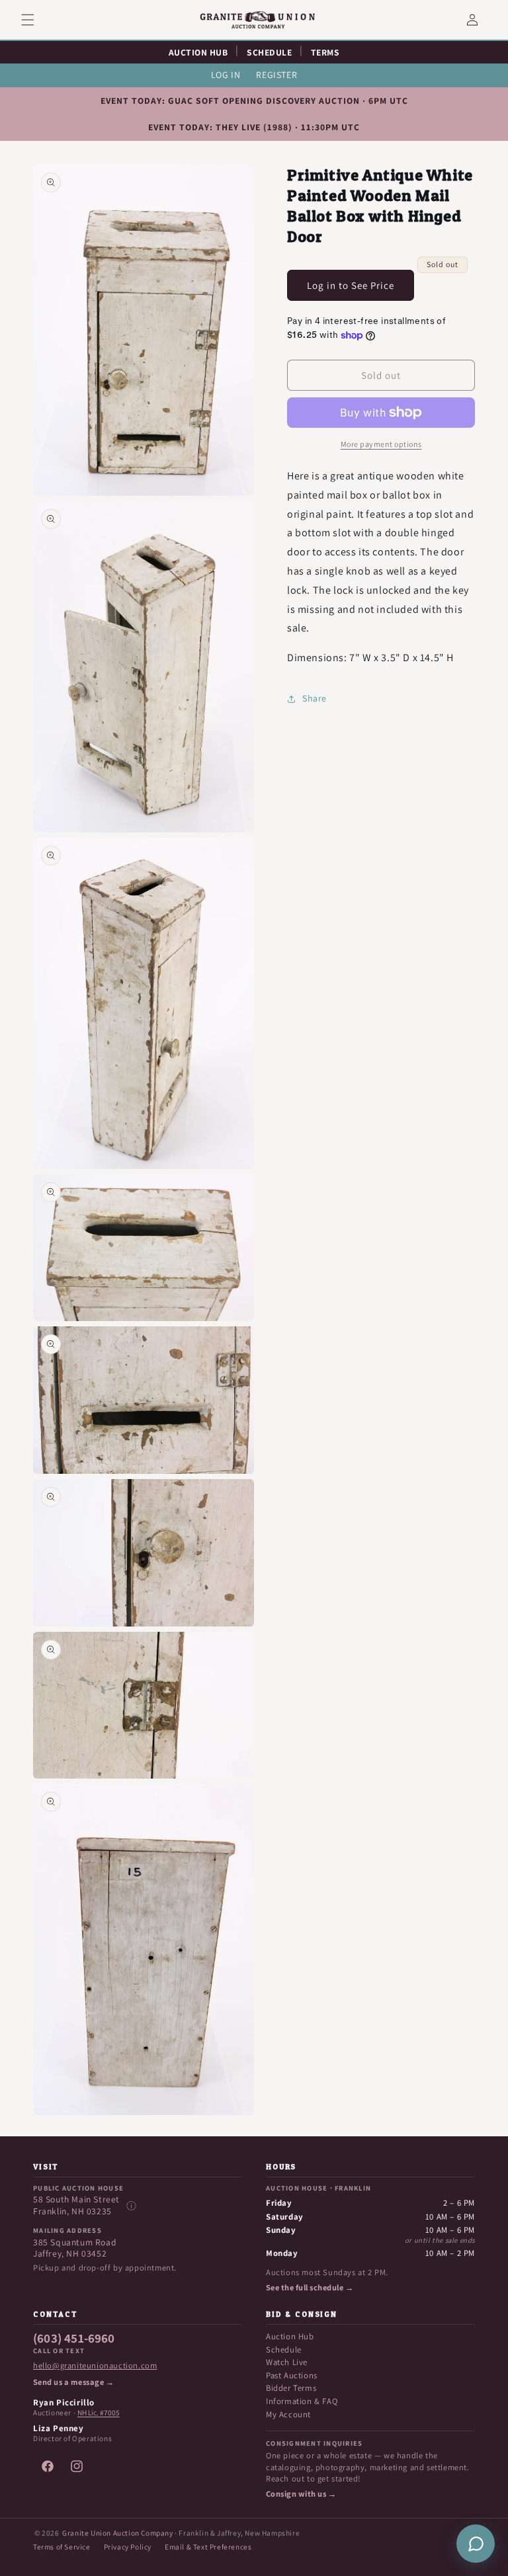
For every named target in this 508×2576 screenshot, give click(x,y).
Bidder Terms (291, 2388)
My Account (288, 2414)
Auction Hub (290, 2336)
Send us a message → (73, 2382)
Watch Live (287, 2362)
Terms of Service (62, 2547)
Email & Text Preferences (208, 2547)
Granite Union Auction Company (117, 2533)
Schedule (284, 2350)
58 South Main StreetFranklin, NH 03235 (76, 2205)
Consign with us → (301, 2494)
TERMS (325, 52)
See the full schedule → (310, 2288)
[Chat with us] (476, 2544)
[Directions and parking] (131, 2206)
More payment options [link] (381, 444)
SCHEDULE (269, 52)
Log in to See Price (351, 285)
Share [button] (315, 698)
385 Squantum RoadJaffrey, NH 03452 (75, 2248)
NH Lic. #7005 (99, 2413)
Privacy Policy (128, 2547)
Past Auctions (292, 2375)
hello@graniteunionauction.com (95, 2366)
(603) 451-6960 (74, 2339)
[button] (36, 20)
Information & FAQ (302, 2401)
